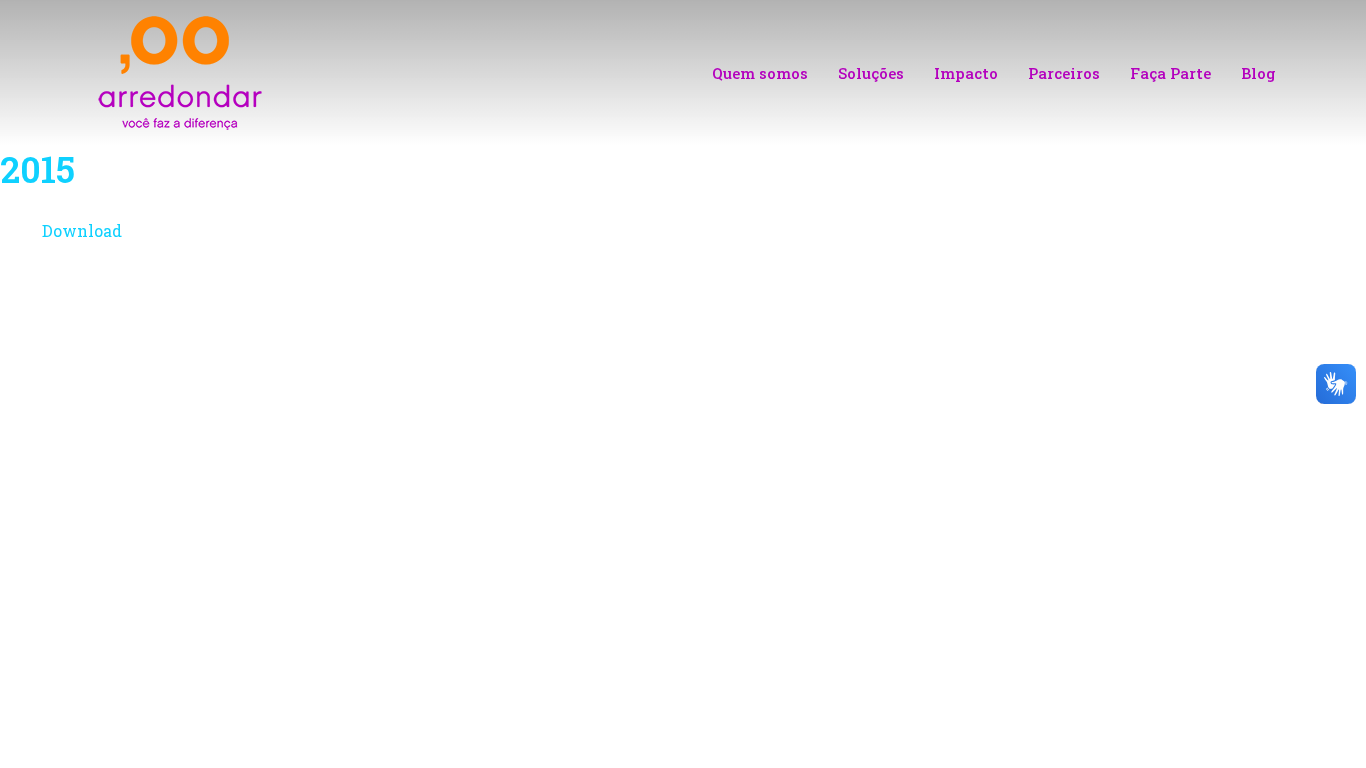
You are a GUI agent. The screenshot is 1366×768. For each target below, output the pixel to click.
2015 (37, 169)
